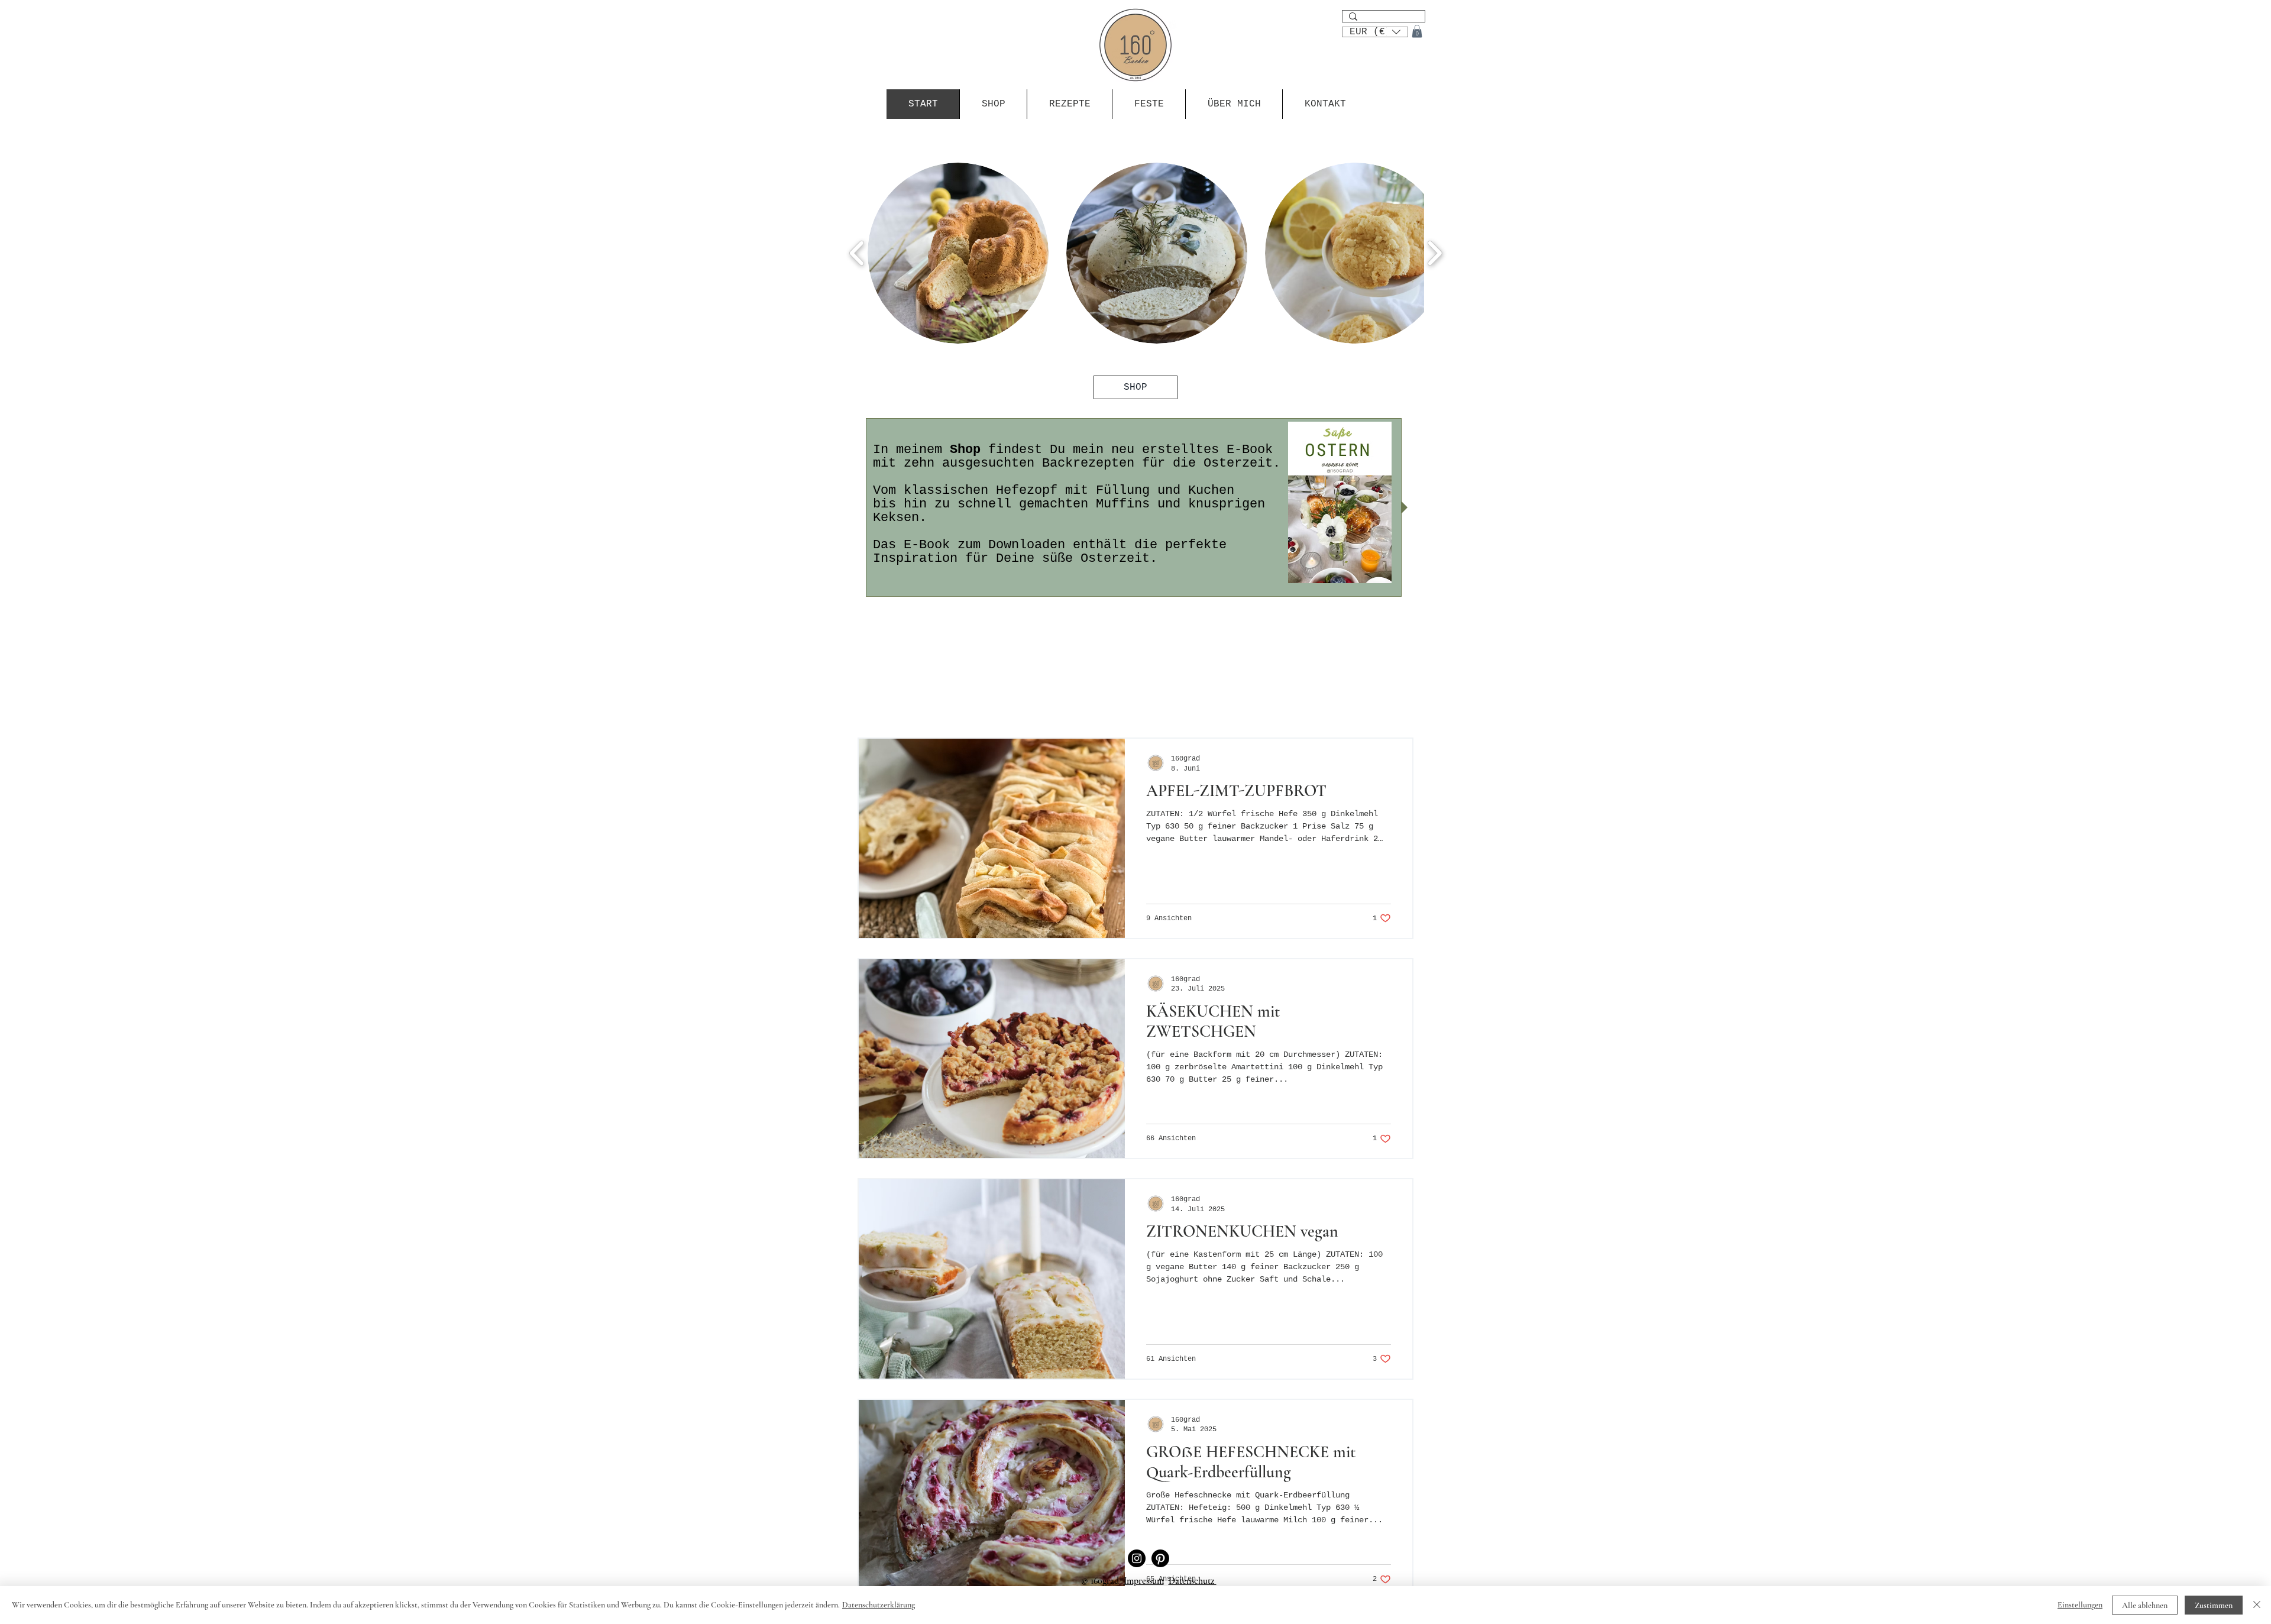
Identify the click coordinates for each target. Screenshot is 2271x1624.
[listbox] (1375, 32)
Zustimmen (2214, 1605)
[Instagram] (1137, 1558)
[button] (1375, 31)
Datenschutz (1193, 1581)
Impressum (1144, 1581)
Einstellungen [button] (2080, 1605)
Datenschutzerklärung (879, 1605)
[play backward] (857, 253)
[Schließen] (2257, 1605)
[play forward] (1434, 253)
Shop (965, 450)
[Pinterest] (1160, 1558)
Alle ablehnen (2145, 1605)
